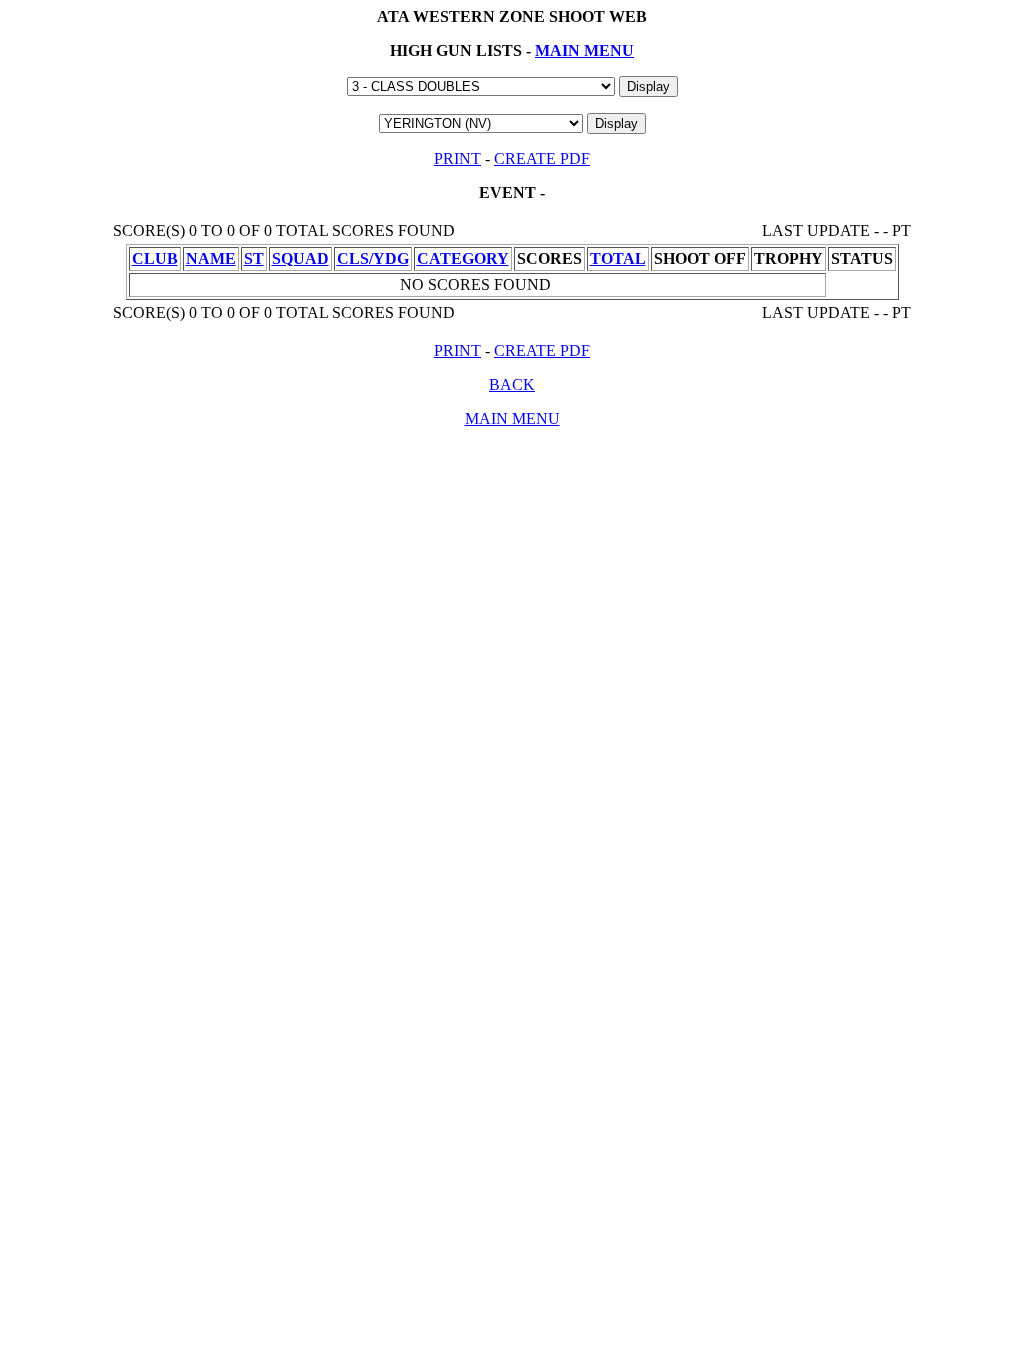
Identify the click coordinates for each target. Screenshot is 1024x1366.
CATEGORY (463, 258)
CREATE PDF (542, 158)
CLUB (155, 258)
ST (254, 258)
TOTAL (618, 258)
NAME (211, 258)
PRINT (457, 158)
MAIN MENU (584, 50)
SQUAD (300, 258)
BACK (512, 384)
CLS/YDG (373, 258)
